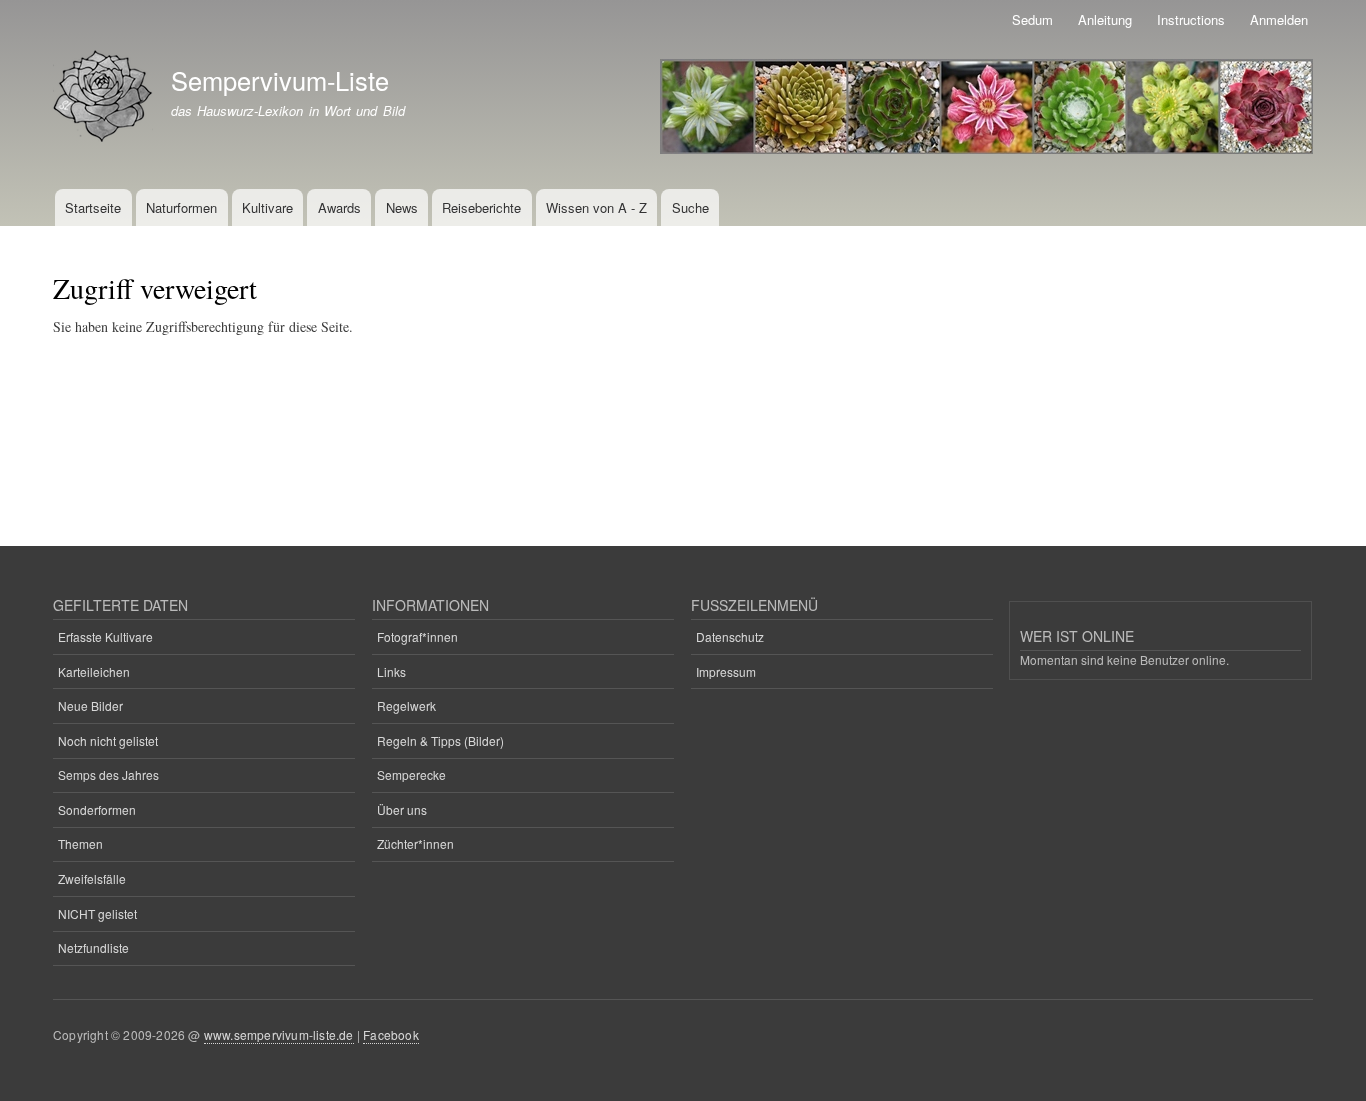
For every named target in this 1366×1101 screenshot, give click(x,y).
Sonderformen (97, 809)
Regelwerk (406, 705)
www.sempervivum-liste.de (279, 1034)
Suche (690, 207)
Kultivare (267, 207)
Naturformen (181, 207)
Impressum (726, 671)
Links (391, 671)
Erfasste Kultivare (105, 636)
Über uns (402, 809)
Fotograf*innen (417, 636)
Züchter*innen (415, 843)
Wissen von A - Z (596, 207)
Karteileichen (94, 671)
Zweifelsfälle (92, 878)
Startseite (93, 207)
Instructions (1191, 19)
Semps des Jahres (108, 774)
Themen (80, 843)
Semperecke (411, 774)
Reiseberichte (481, 207)
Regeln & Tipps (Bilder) (440, 740)
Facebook (391, 1034)
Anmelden (1279, 19)
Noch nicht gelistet (108, 740)
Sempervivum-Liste (280, 80)
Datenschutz (730, 636)
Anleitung (1105, 19)
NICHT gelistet (97, 913)
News (402, 207)
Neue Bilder (90, 705)
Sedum (1032, 19)
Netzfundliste (93, 947)
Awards (339, 207)
